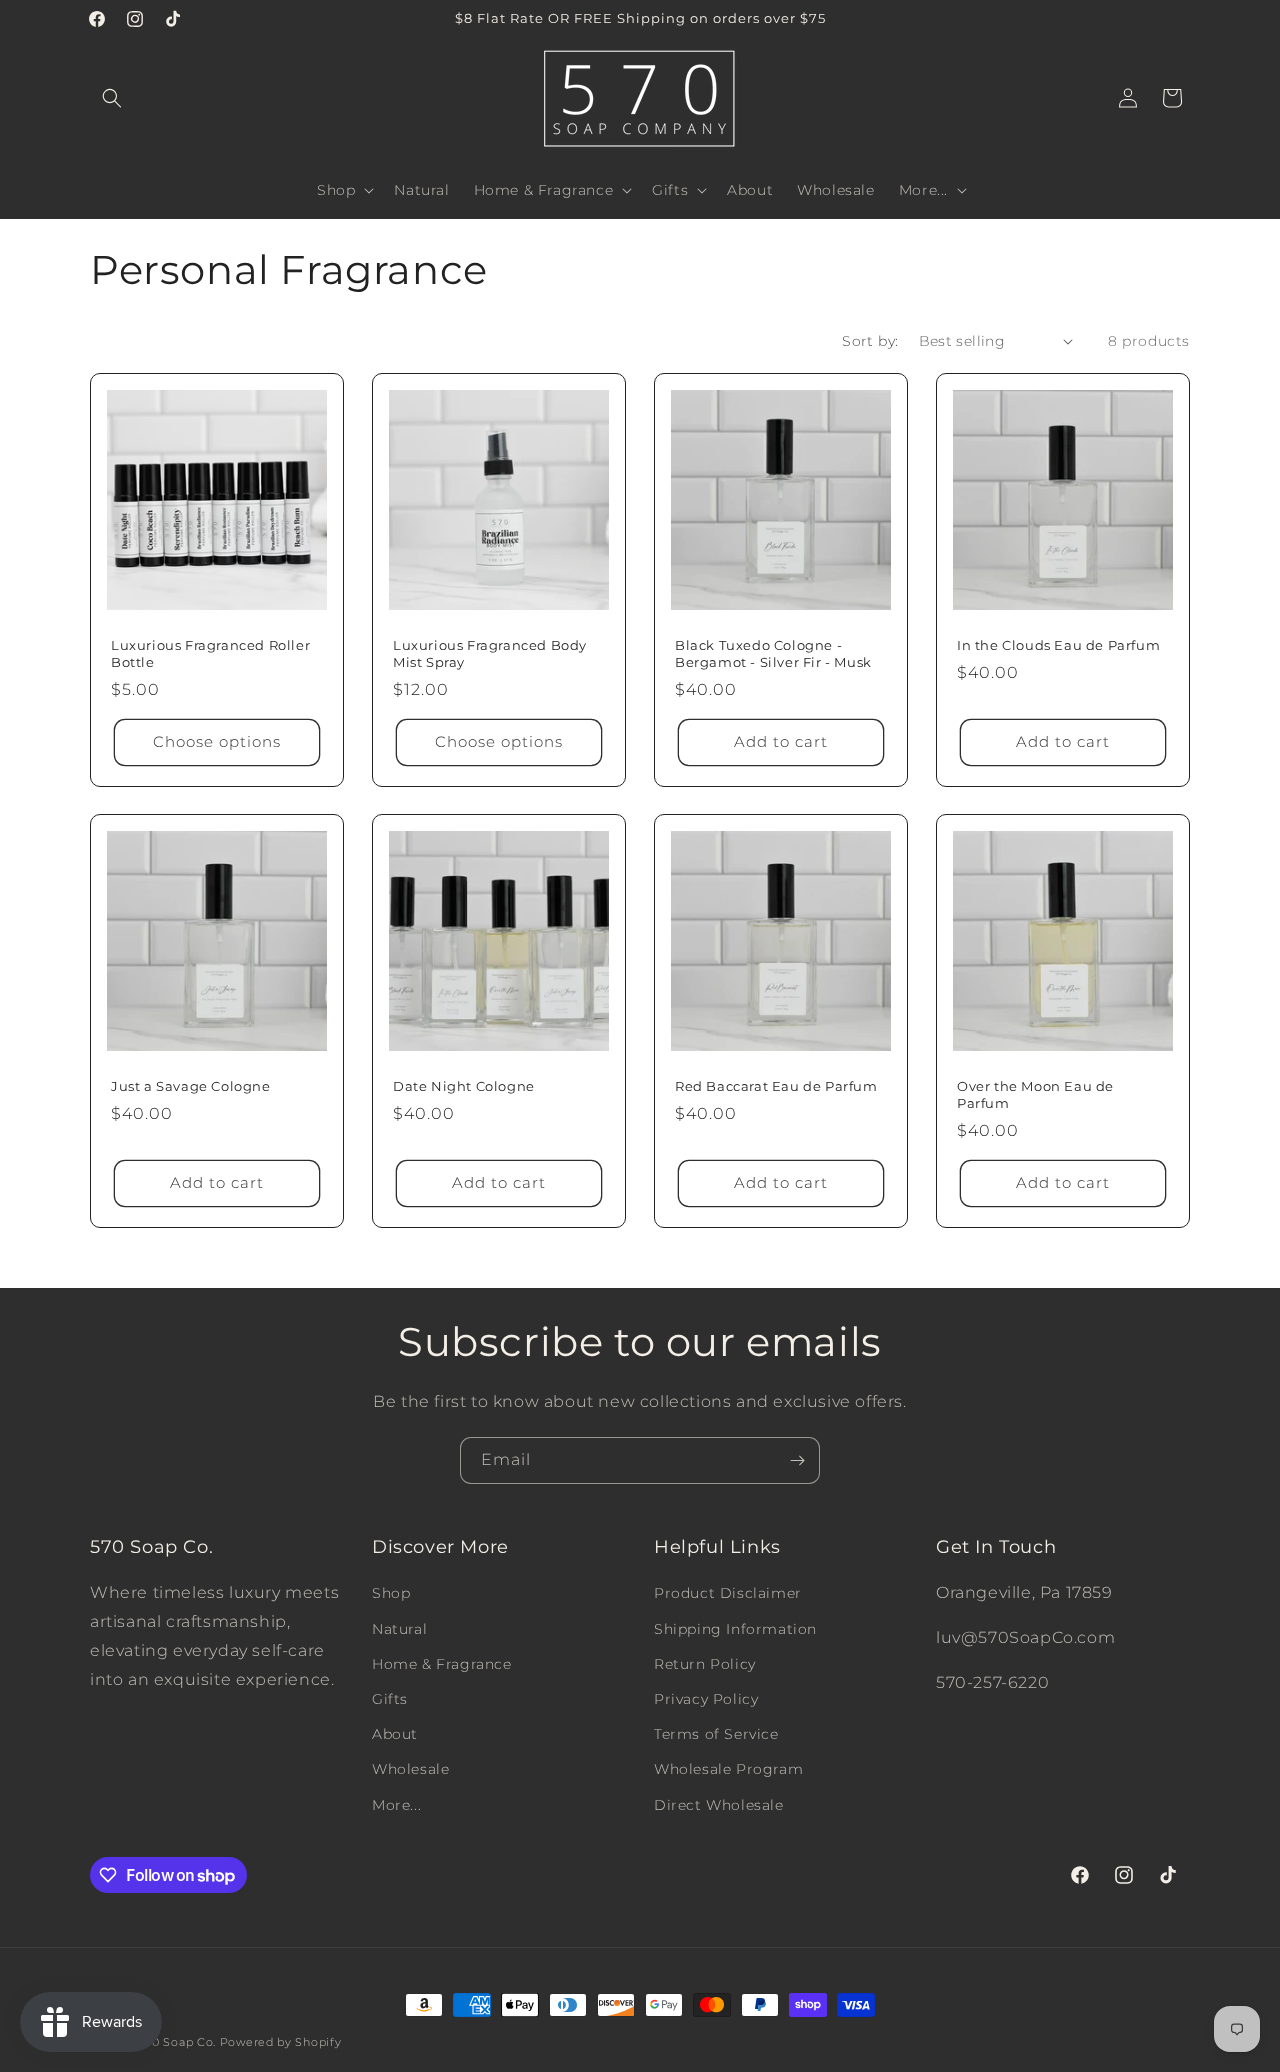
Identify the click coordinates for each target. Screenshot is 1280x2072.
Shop (391, 1593)
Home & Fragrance (442, 1664)
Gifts (390, 1699)
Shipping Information (735, 1629)
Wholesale (410, 1769)
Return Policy (705, 1664)
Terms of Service (716, 1734)
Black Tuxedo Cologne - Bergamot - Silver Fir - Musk (773, 653)
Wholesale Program (728, 1769)
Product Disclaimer (728, 1593)
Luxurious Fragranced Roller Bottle (210, 653)
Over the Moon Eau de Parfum (1035, 1094)
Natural (399, 1629)
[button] (112, 98)
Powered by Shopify (281, 2042)
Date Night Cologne (464, 1086)
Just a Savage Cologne (191, 1086)
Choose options (217, 741)
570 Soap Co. (177, 2042)
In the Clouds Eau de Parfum (1058, 645)
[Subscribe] (797, 1460)
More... (396, 1805)
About (395, 1734)
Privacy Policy (706, 1699)
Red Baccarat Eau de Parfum (776, 1086)
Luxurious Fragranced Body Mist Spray (490, 653)
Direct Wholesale (719, 1805)
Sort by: (870, 341)
